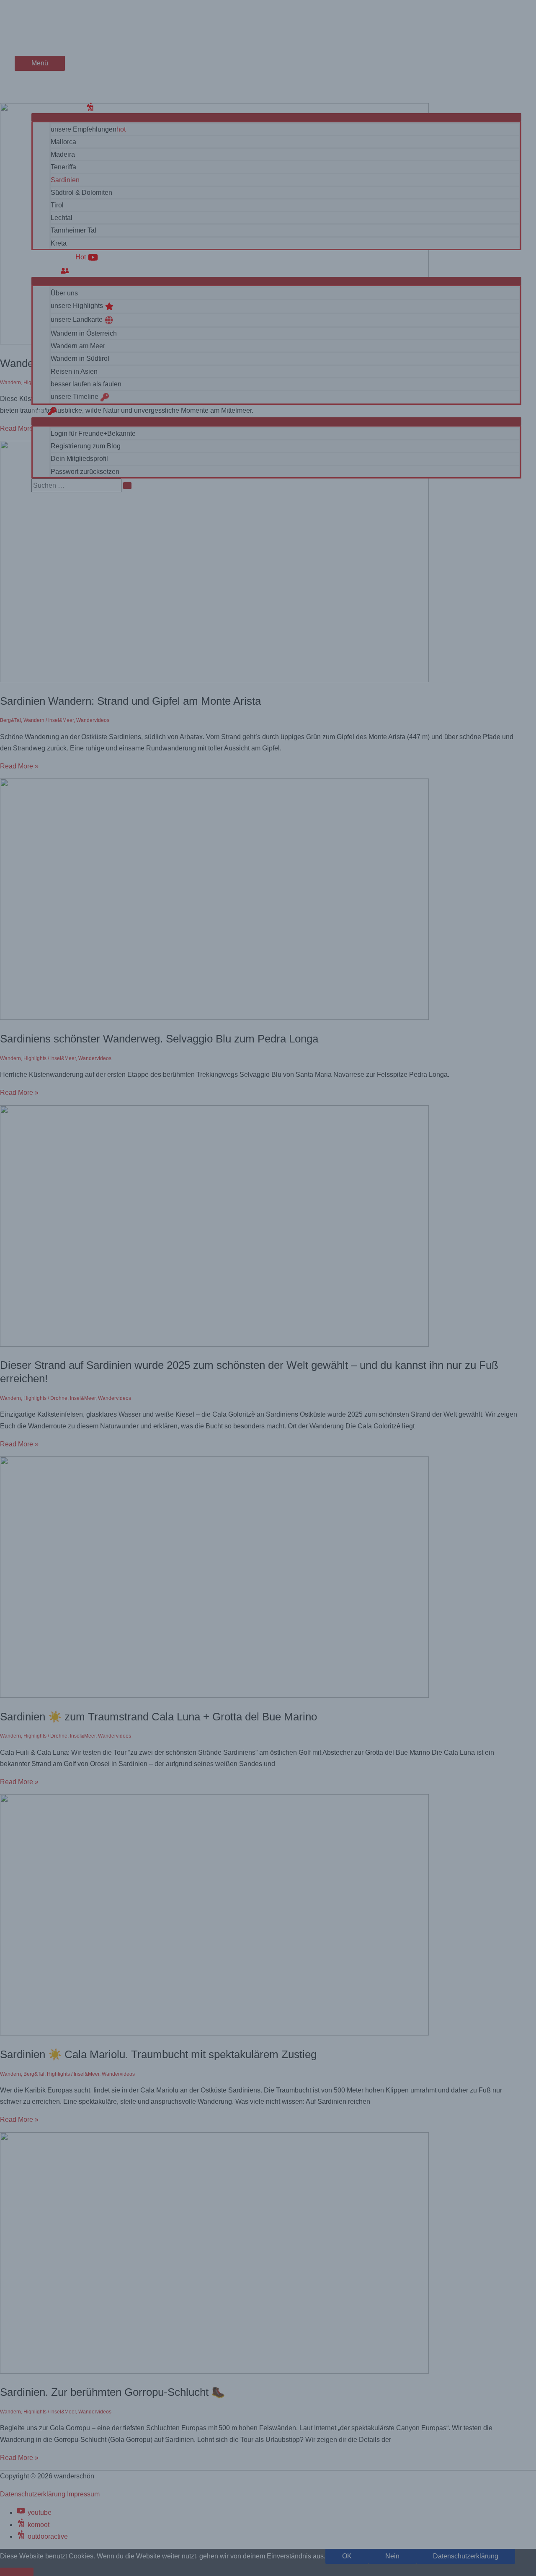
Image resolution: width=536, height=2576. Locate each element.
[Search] (127, 486)
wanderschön (46, 23)
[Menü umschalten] (276, 117)
